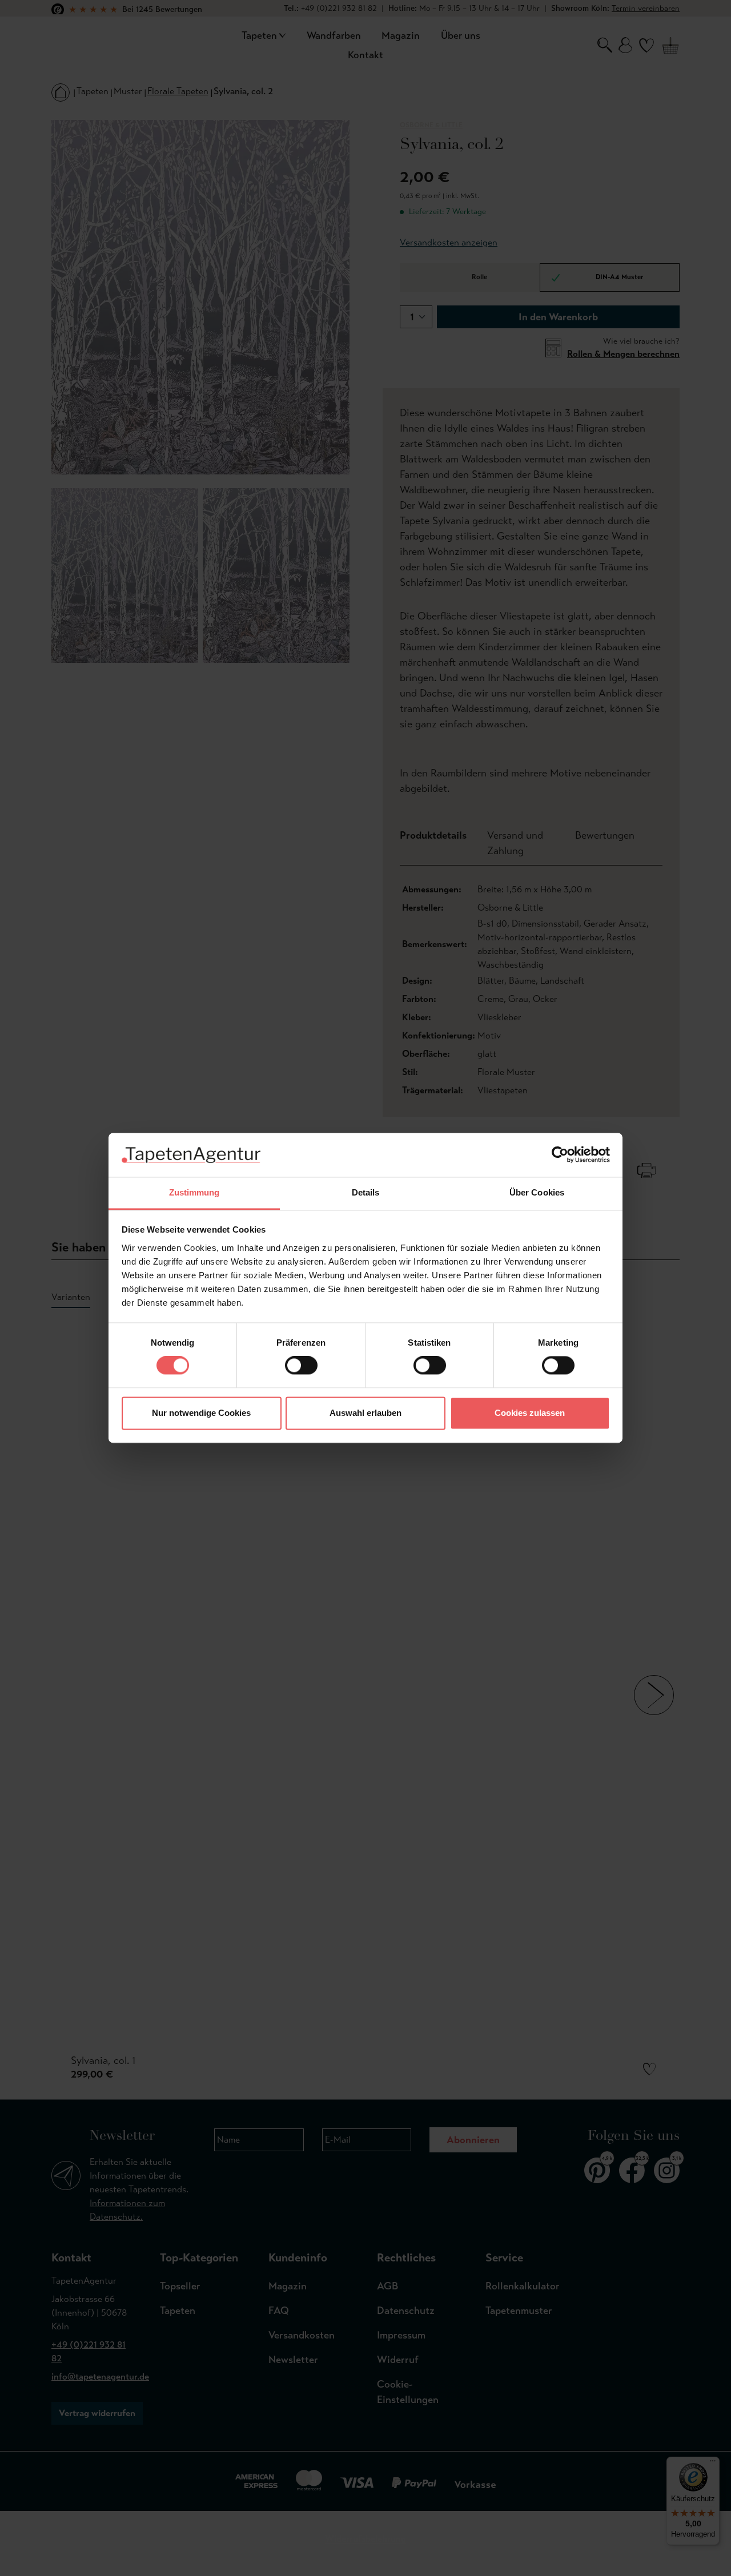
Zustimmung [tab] (194, 1192)
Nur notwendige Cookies (201, 1413)
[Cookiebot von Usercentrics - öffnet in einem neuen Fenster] (560, 1155)
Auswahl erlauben (365, 1413)
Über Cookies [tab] (537, 1192)
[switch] (301, 1366)
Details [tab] (366, 1192)
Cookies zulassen (530, 1413)
